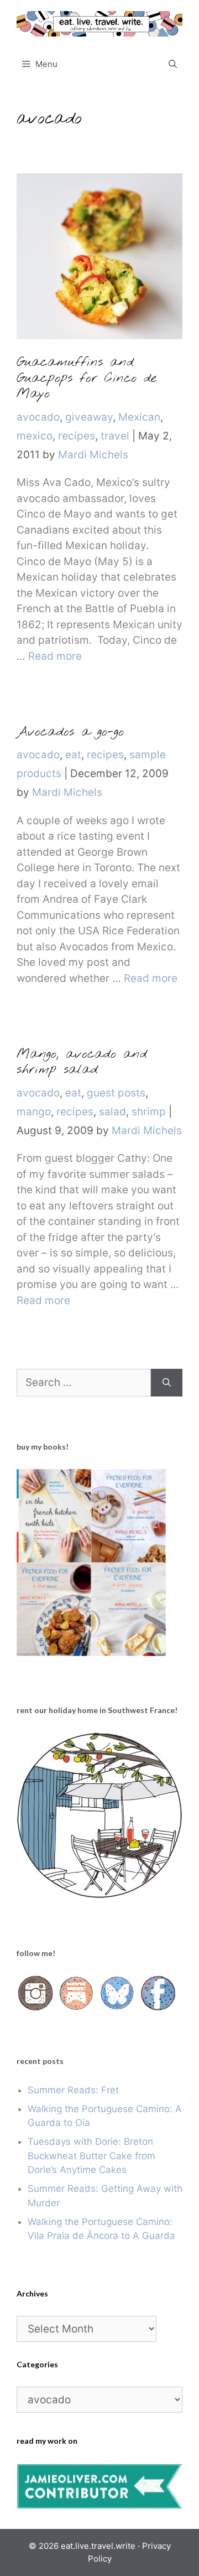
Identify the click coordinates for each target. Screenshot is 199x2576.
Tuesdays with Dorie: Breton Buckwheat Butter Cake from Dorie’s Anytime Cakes (91, 2156)
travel (115, 436)
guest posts (116, 1093)
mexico (35, 436)
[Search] (167, 1383)
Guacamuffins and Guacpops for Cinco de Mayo (87, 379)
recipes (77, 436)
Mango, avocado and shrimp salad (82, 1062)
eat (73, 755)
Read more (55, 656)
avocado (38, 417)
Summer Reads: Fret (73, 2090)
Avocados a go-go (70, 732)
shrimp (149, 1112)
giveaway (89, 417)
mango (34, 1112)
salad (112, 1112)
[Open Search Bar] (173, 64)
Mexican (139, 417)
